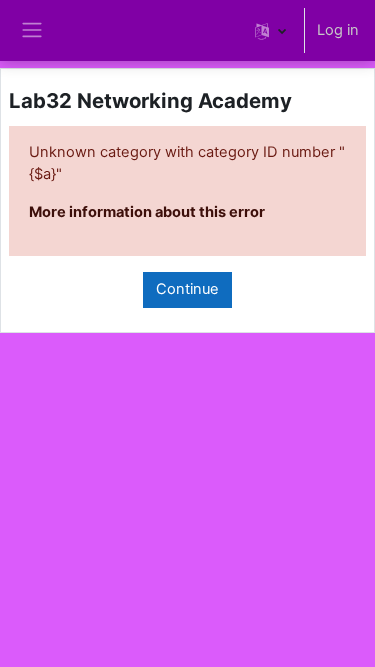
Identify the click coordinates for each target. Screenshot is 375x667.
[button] (270, 30)
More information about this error (147, 212)
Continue (187, 289)
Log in (338, 30)
